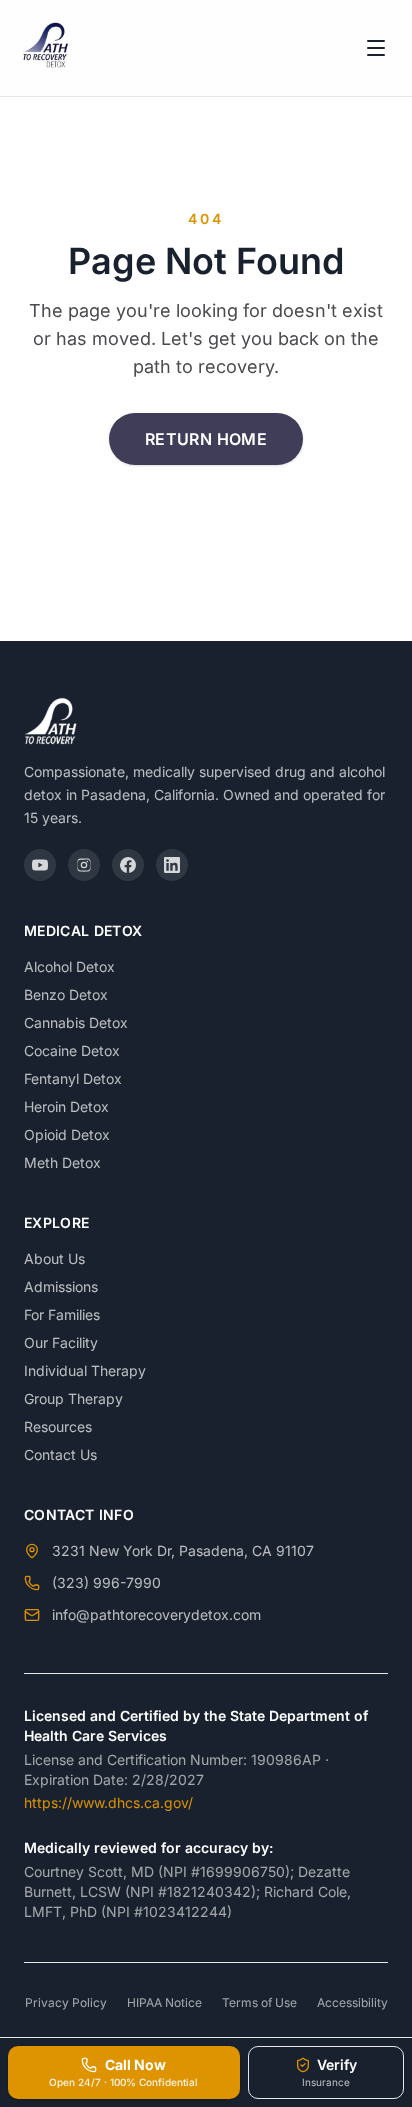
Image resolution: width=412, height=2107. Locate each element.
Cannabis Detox (76, 1022)
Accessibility (352, 2002)
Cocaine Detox (72, 1050)
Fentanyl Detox (73, 1078)
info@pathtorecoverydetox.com (156, 1614)
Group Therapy (73, 1398)
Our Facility (61, 1342)
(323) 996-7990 (106, 1582)
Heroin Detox (66, 1106)
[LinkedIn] (172, 865)
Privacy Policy (66, 2002)
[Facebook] (128, 865)
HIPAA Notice (164, 2002)
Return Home (206, 439)
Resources (58, 1426)
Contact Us (60, 1454)
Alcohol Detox (69, 966)
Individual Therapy (85, 1370)
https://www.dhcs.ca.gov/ (108, 1802)
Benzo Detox (66, 994)
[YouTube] (40, 865)
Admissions (61, 1286)
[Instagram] (84, 865)
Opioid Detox (67, 1134)
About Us (54, 1258)
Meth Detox (62, 1162)
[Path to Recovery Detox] (47, 48)
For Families (62, 1314)
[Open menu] (376, 48)
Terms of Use (259, 2002)
